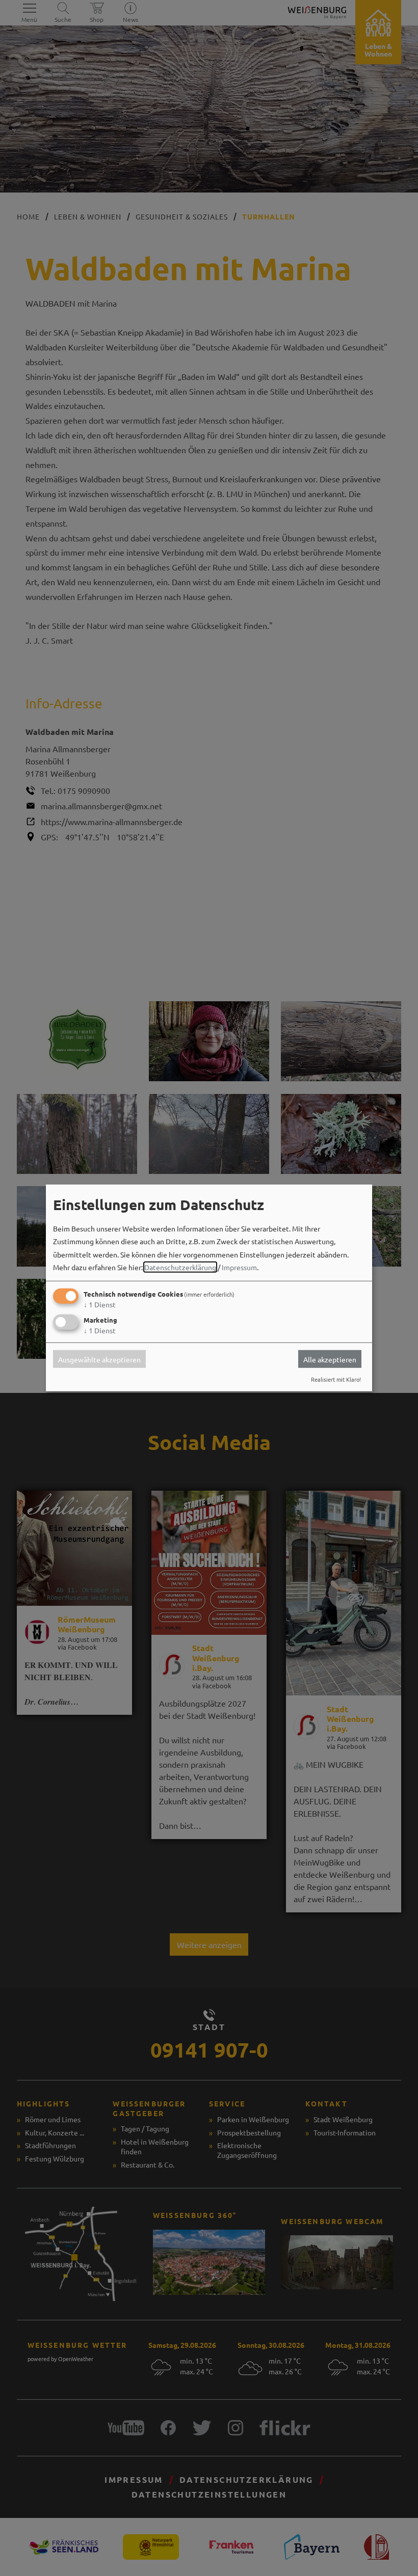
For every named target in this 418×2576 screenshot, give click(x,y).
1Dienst (100, 1304)
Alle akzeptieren (330, 1359)
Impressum (239, 1267)
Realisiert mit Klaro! (336, 1379)
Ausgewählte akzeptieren (99, 1359)
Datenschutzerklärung (180, 1267)
